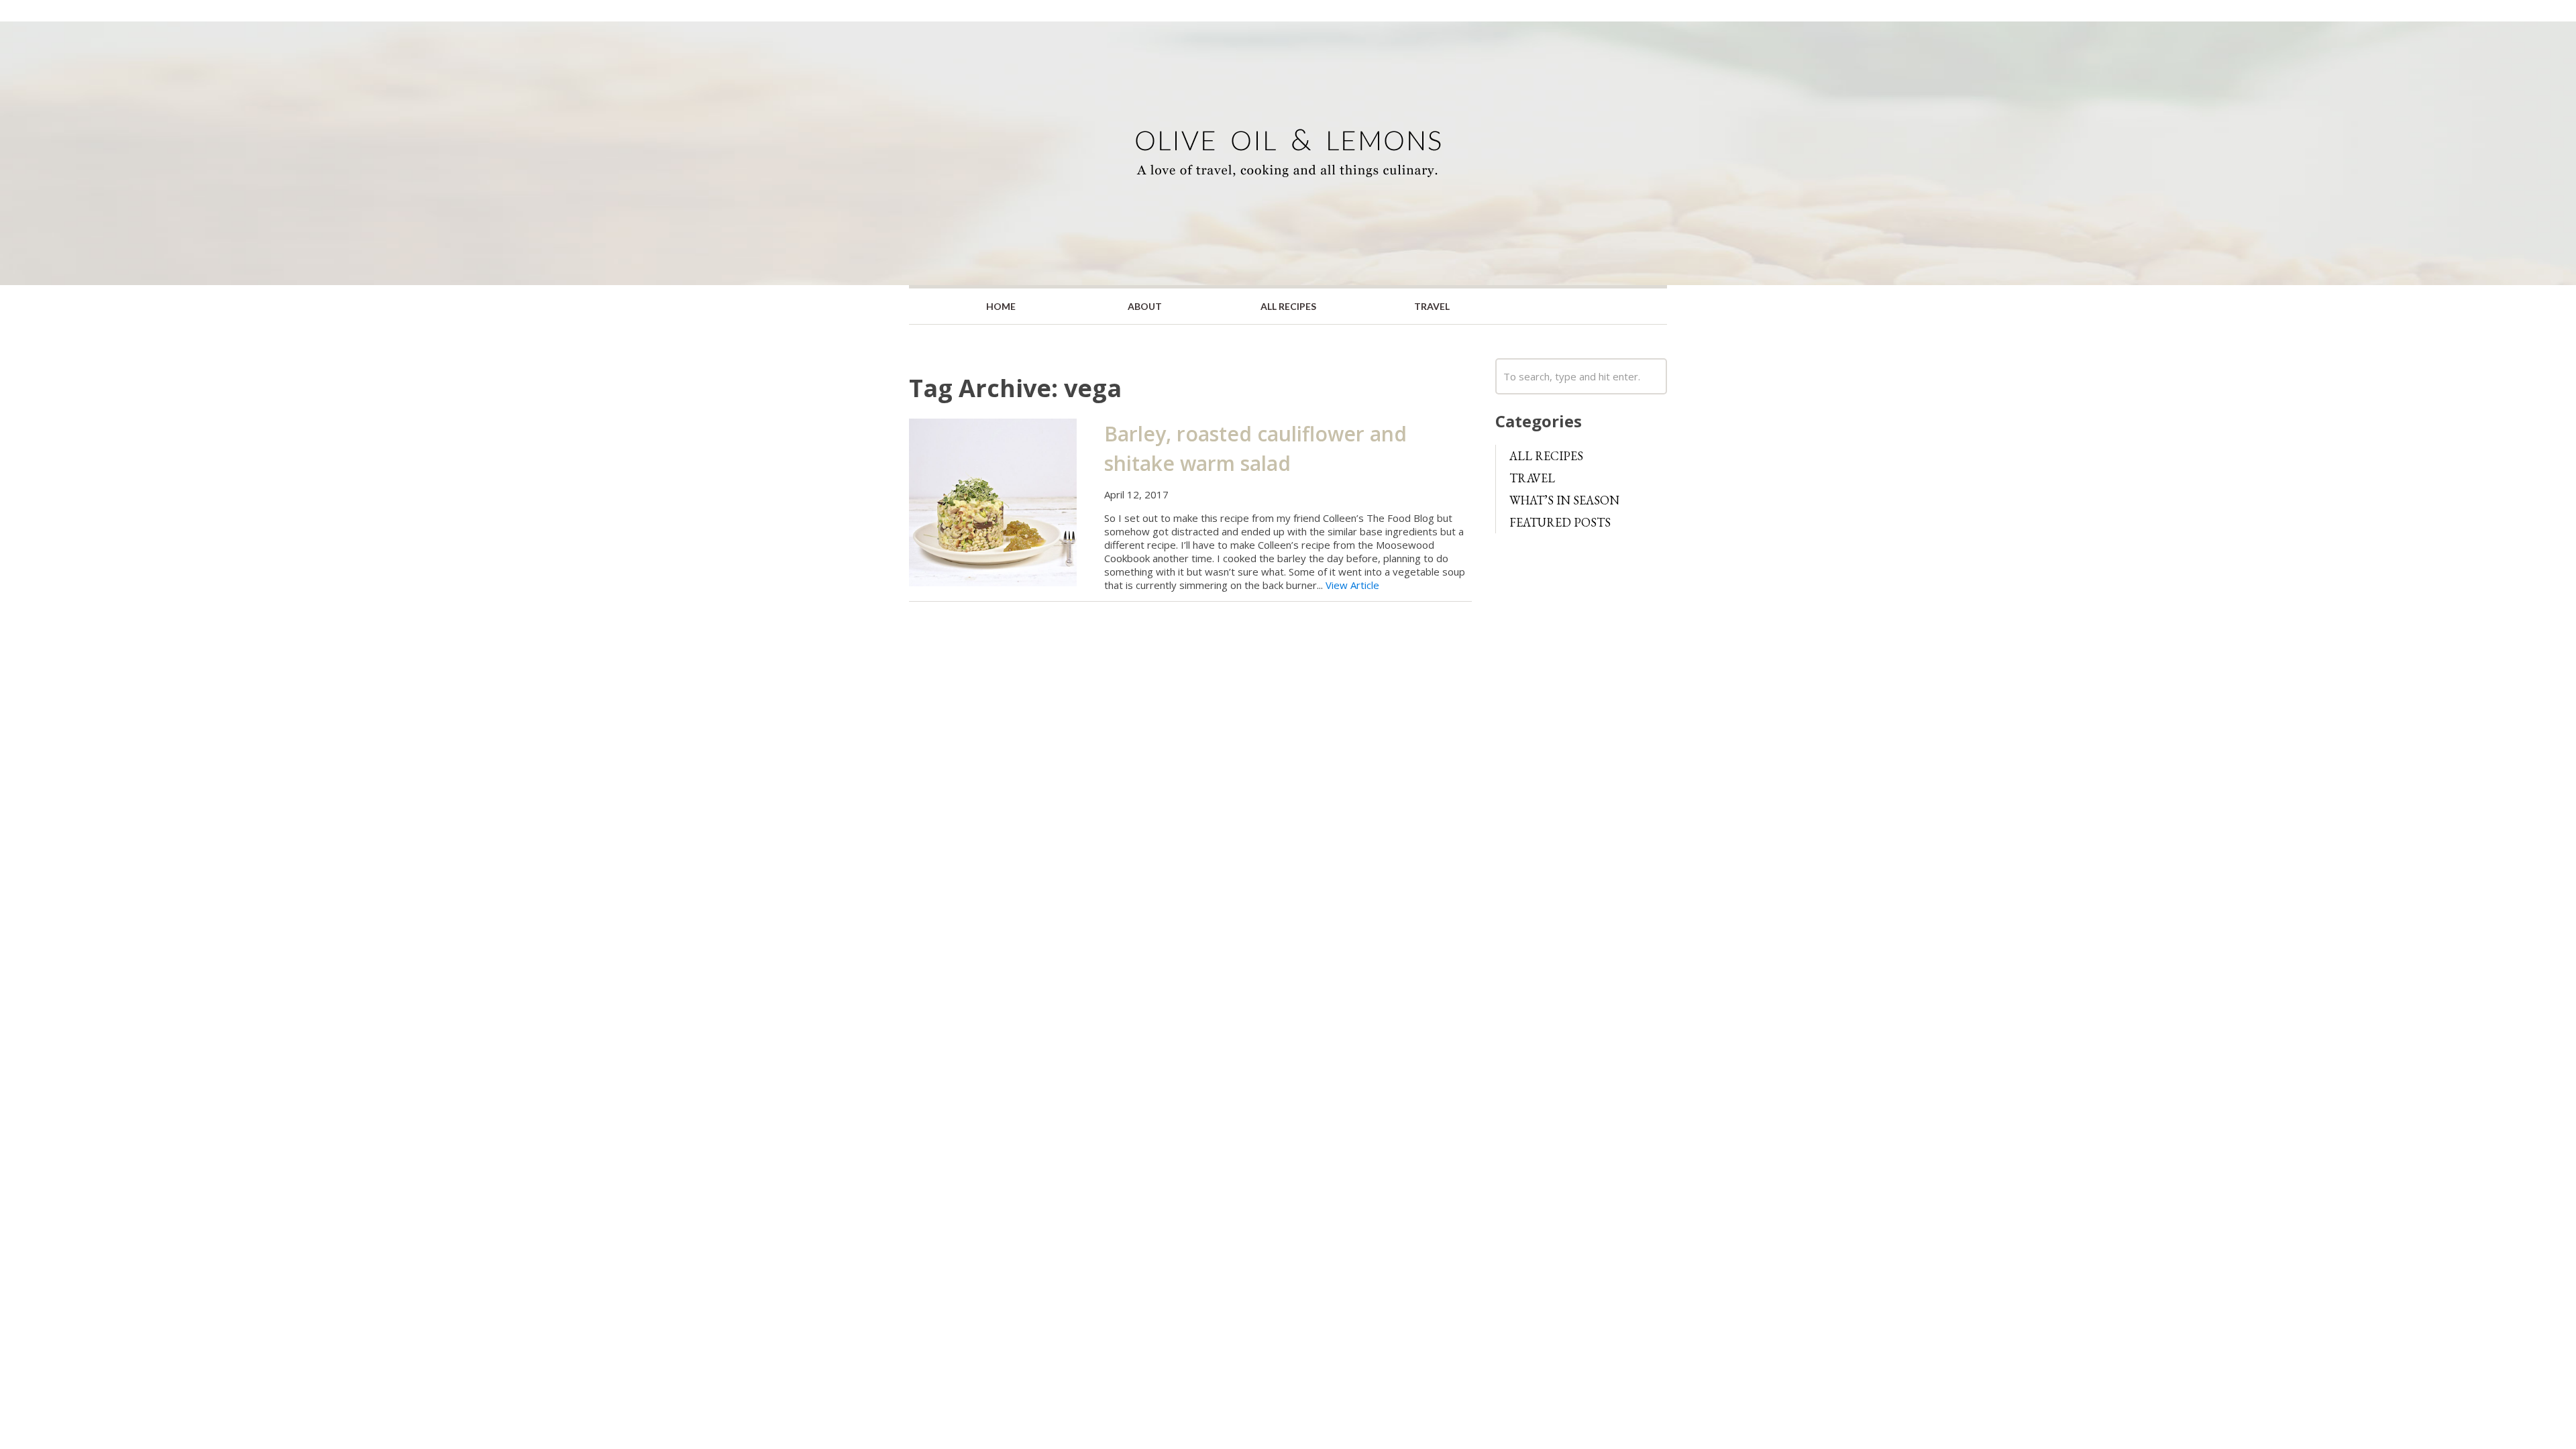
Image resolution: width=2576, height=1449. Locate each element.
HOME (1001, 306)
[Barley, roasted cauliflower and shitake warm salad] (993, 501)
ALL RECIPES (1288, 306)
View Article (1352, 585)
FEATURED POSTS (1560, 522)
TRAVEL (1432, 306)
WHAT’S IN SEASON (1564, 500)
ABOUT (1145, 306)
